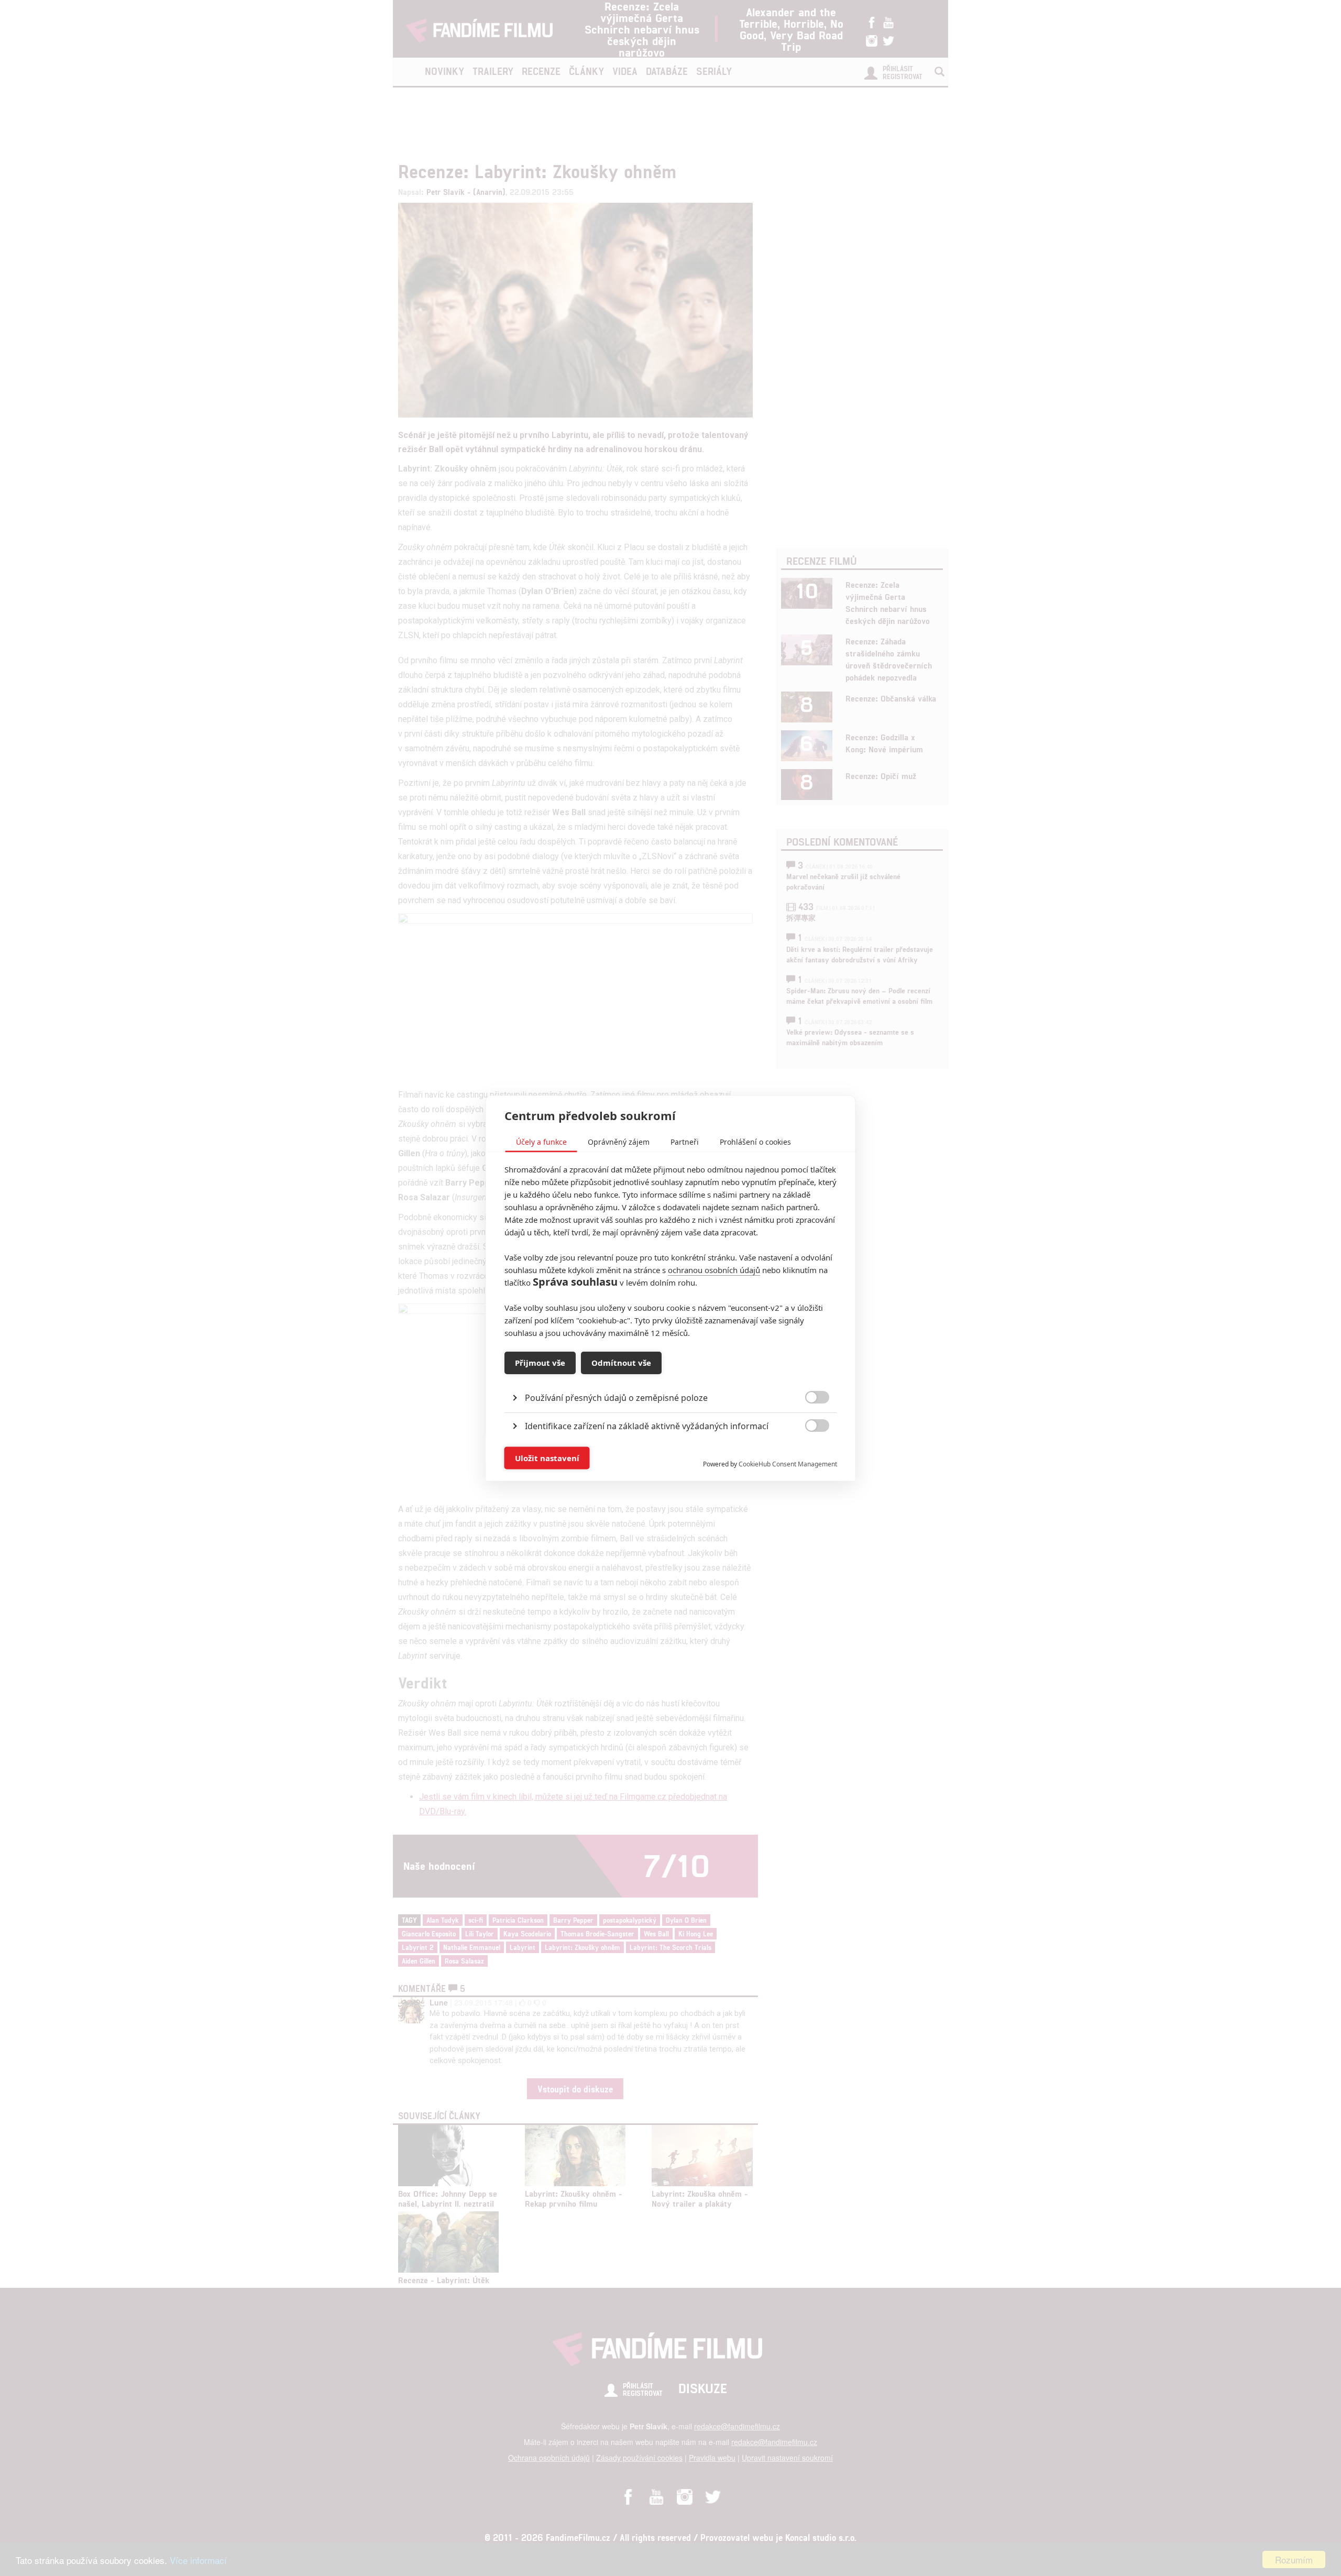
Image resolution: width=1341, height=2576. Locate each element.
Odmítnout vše (621, 1363)
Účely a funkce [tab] (541, 1141)
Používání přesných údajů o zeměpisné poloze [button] (616, 1397)
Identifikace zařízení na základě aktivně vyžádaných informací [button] (647, 1426)
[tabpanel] (671, 1373)
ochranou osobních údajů (714, 1269)
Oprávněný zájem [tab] (619, 1141)
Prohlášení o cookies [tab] (755, 1141)
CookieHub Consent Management (788, 1464)
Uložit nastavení (547, 1458)
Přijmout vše (540, 1363)
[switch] (809, 1453)
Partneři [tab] (685, 1141)
